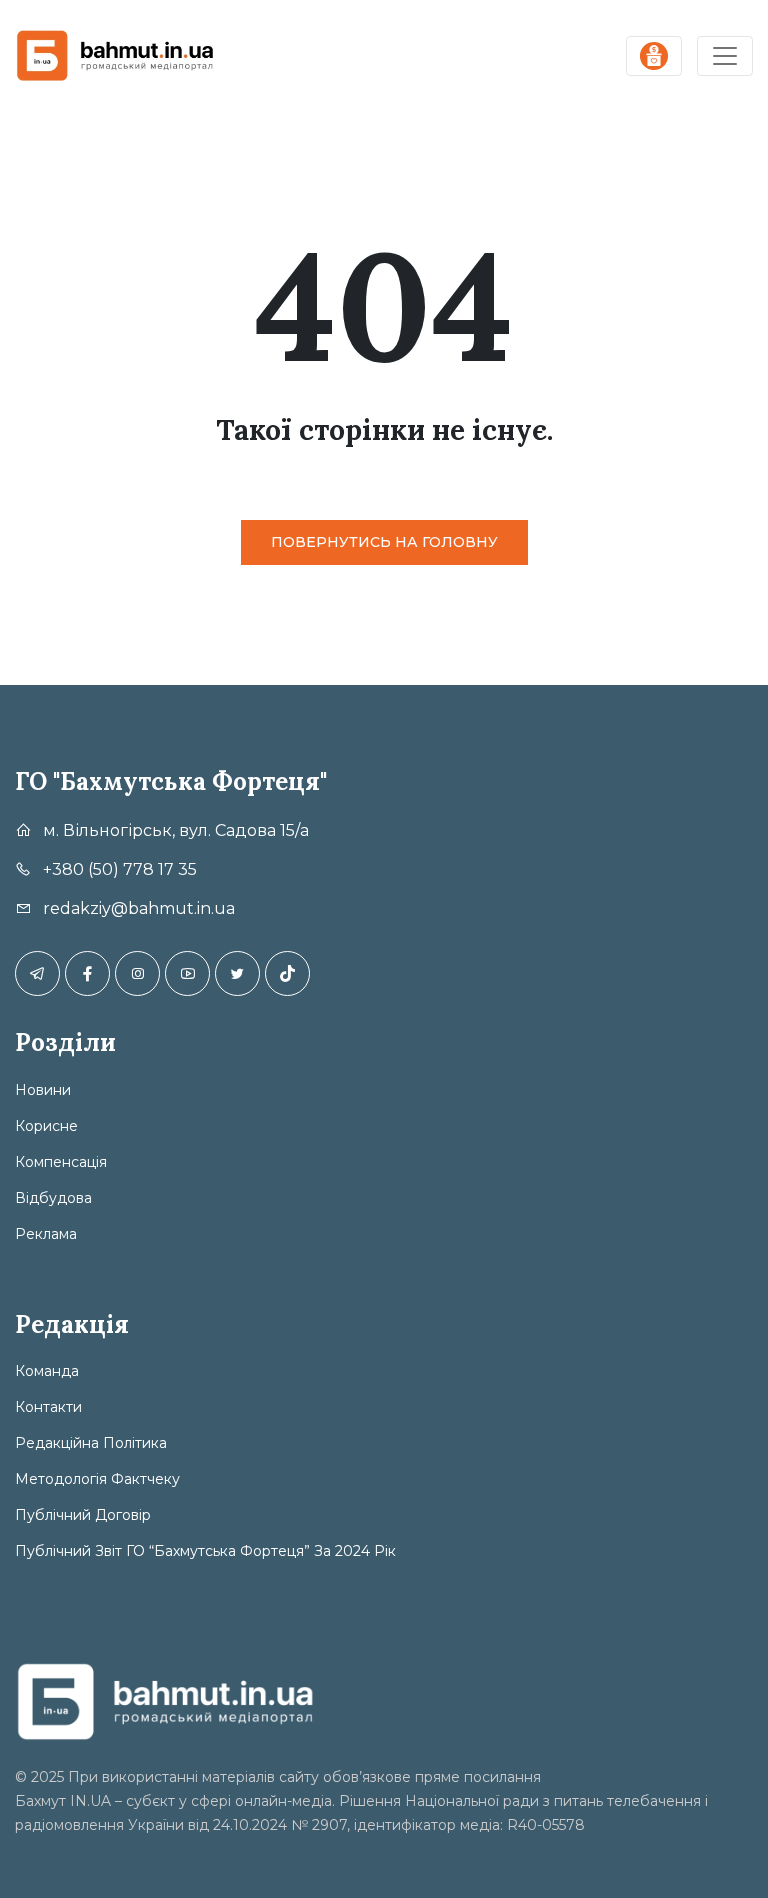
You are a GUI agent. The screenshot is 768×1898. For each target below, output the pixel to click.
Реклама (46, 1234)
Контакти (48, 1407)
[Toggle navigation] (725, 56)
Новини (43, 1090)
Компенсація (61, 1162)
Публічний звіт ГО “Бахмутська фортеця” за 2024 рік (205, 1551)
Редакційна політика (91, 1443)
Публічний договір (83, 1515)
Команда (47, 1371)
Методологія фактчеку (97, 1479)
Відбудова (53, 1198)
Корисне (46, 1126)
